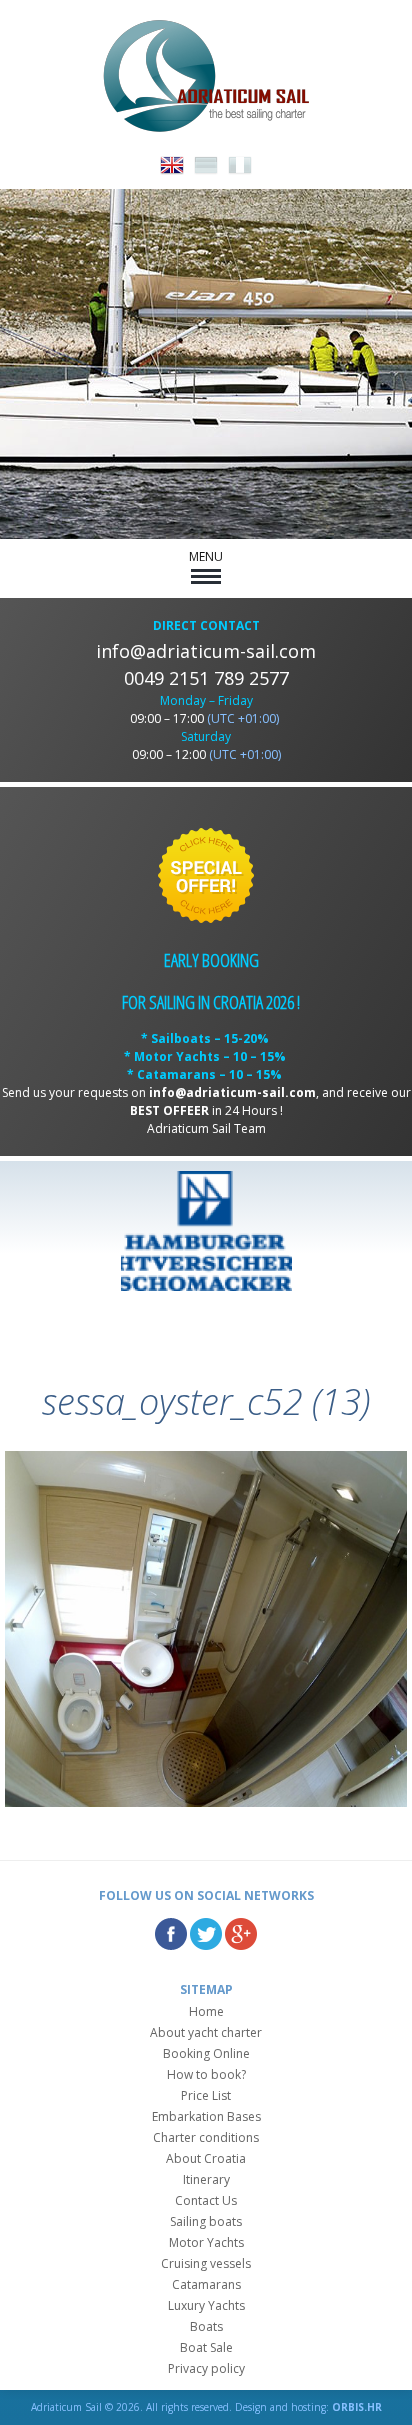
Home (206, 2011)
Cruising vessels (206, 2263)
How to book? (206, 2074)
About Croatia (206, 2158)
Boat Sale (206, 2347)
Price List (206, 2095)
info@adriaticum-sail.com (206, 651)
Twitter (206, 1934)
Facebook (171, 1934)
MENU (206, 556)
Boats (206, 2326)
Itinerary (206, 2179)
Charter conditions (206, 2137)
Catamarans (206, 2284)
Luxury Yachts (206, 2305)
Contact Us (206, 2200)
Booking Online (206, 2053)
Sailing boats (206, 2221)
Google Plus (241, 1934)
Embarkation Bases (206, 2116)
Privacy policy (206, 2368)
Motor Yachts (206, 2242)
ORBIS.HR (357, 2407)
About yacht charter (206, 2032)
